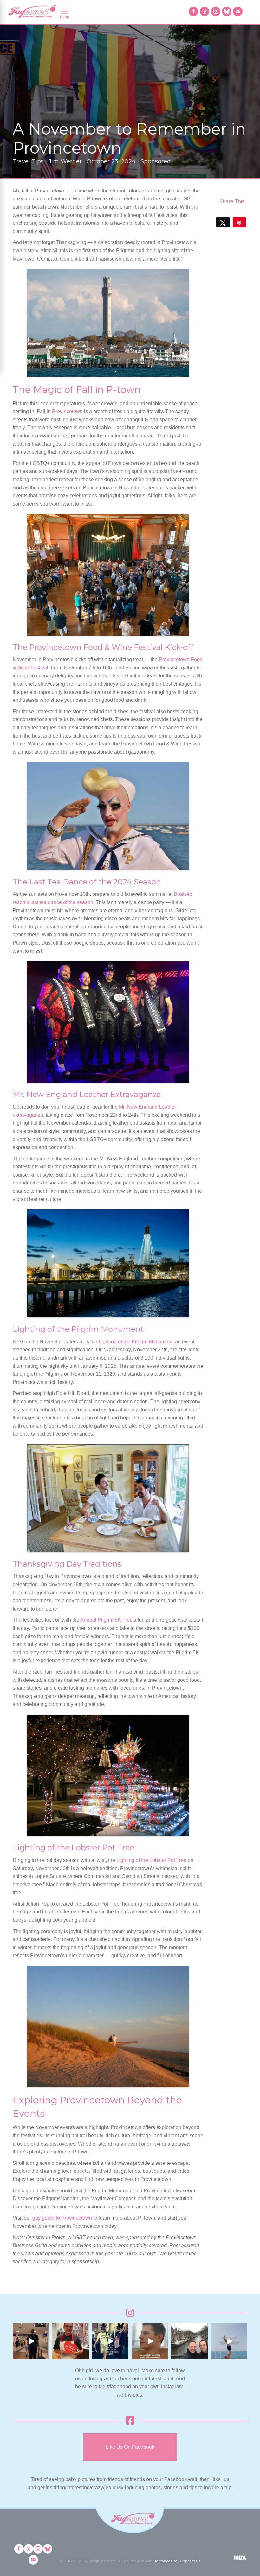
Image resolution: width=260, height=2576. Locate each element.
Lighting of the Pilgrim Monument (136, 1342)
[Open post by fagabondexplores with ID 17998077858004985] (229, 2341)
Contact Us (190, 2561)
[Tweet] (223, 222)
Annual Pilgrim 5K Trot (106, 1620)
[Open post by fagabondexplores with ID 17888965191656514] (189, 2341)
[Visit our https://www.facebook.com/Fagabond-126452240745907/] (193, 11)
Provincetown (67, 411)
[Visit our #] (238, 11)
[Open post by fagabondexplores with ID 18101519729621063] (110, 2341)
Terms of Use (166, 2561)
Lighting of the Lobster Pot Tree (151, 1860)
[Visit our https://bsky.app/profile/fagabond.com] (227, 11)
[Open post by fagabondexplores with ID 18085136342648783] (71, 2341)
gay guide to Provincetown (62, 2218)
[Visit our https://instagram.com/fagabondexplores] (216, 11)
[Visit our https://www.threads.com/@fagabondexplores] (205, 11)
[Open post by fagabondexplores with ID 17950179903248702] (150, 2341)
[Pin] (239, 222)
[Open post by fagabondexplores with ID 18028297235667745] (31, 2341)
